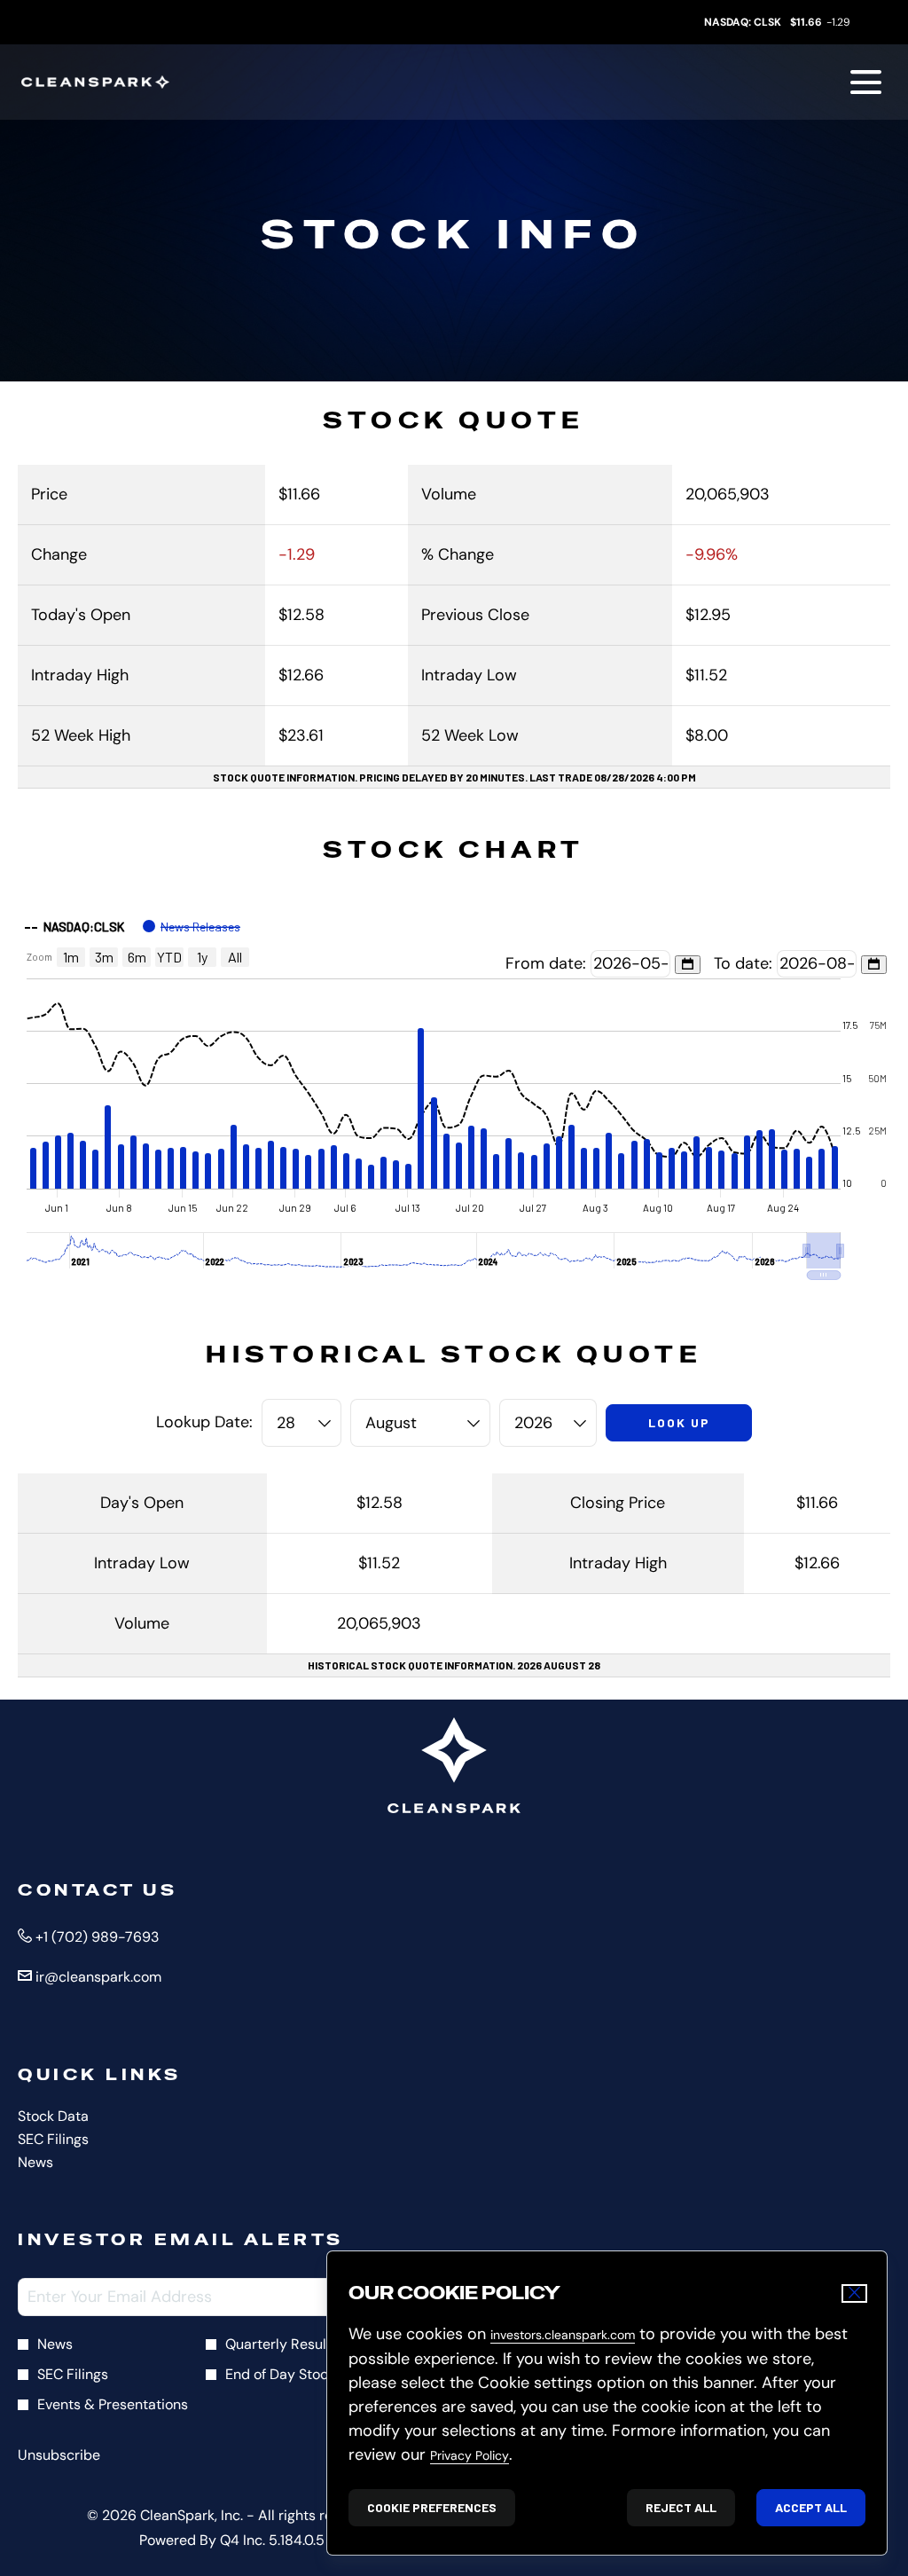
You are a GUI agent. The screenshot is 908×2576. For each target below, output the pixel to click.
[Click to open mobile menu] (866, 82)
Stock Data (78, 2117)
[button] (824, 1251)
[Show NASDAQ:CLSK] (74, 927)
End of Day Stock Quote (302, 2374)
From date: (548, 963)
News (60, 2163)
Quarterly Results (282, 2344)
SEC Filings (78, 2140)
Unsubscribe (59, 2455)
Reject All (681, 2507)
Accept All (811, 2507)
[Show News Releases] (192, 927)
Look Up (679, 1422)
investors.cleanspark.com (563, 2335)
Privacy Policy (470, 2455)
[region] (454, 1094)
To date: (745, 963)
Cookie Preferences (432, 2507)
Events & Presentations (113, 2404)
